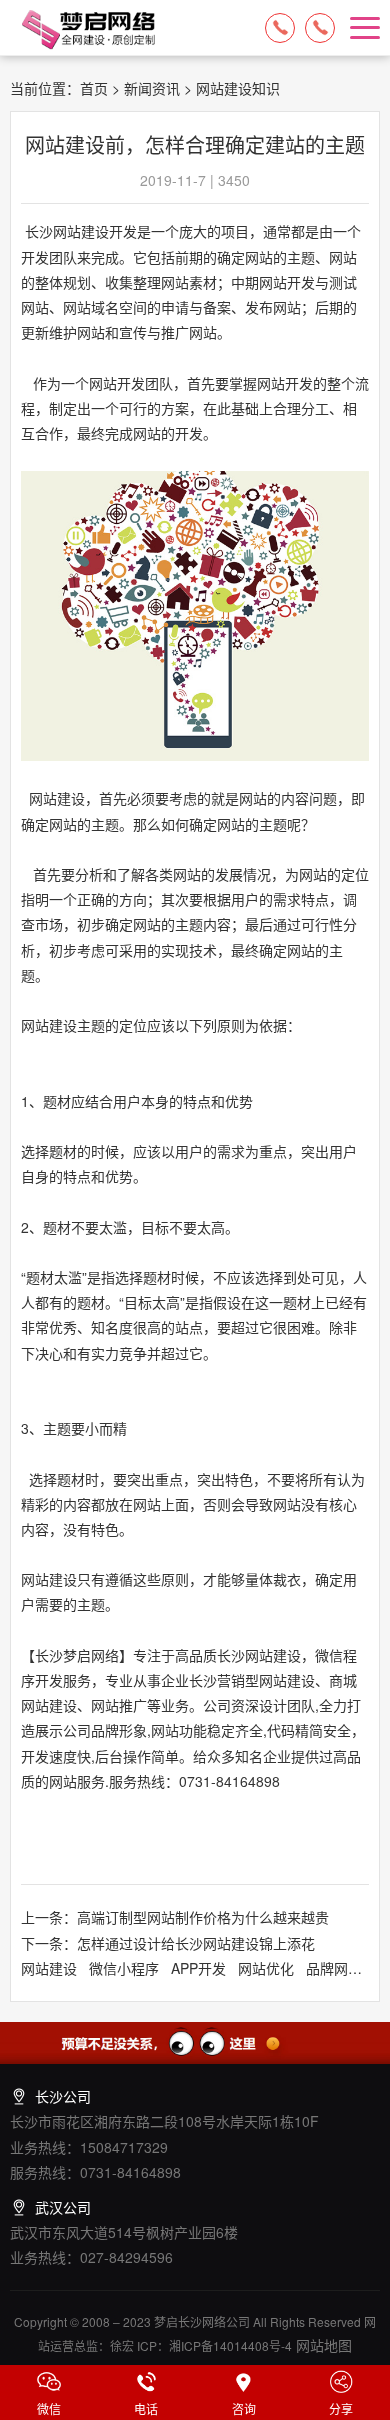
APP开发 (198, 1968)
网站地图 (322, 2345)
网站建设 (49, 1968)
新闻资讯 (152, 88)
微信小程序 (124, 1968)
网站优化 (266, 1968)
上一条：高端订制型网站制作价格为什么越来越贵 (175, 1917)
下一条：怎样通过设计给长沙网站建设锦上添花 (168, 1943)
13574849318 (320, 28)
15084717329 (280, 28)
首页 (94, 88)
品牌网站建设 (348, 1968)
